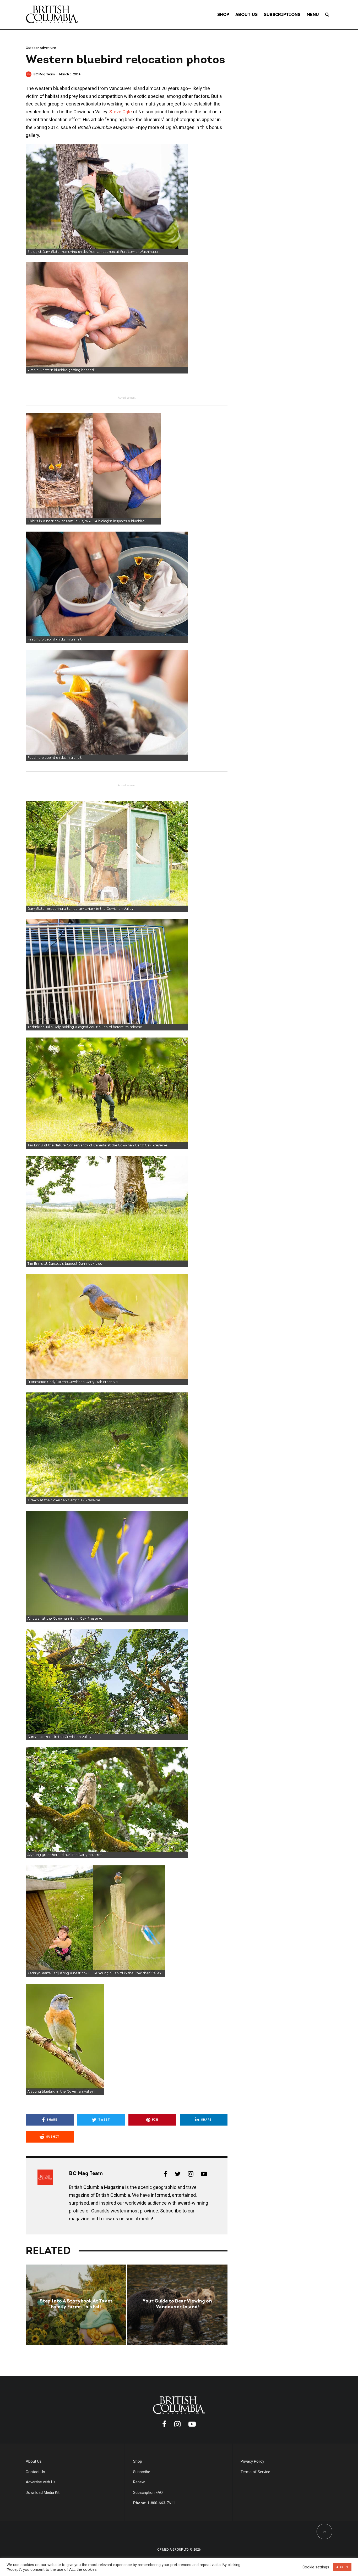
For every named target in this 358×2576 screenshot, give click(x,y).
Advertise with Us (41, 2482)
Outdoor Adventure (41, 48)
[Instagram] (177, 2424)
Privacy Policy (252, 2461)
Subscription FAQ (148, 2493)
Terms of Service (255, 2472)
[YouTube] (192, 2424)
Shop (223, 14)
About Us (246, 14)
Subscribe (142, 2472)
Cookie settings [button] (316, 2567)
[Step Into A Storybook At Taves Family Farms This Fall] (76, 2305)
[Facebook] (164, 2424)
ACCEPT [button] (342, 2567)
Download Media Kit (43, 2493)
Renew (139, 2482)
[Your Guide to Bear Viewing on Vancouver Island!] (177, 2305)
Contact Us (35, 2472)
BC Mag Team (44, 74)
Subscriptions (282, 14)
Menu (313, 14)
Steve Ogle (121, 112)
